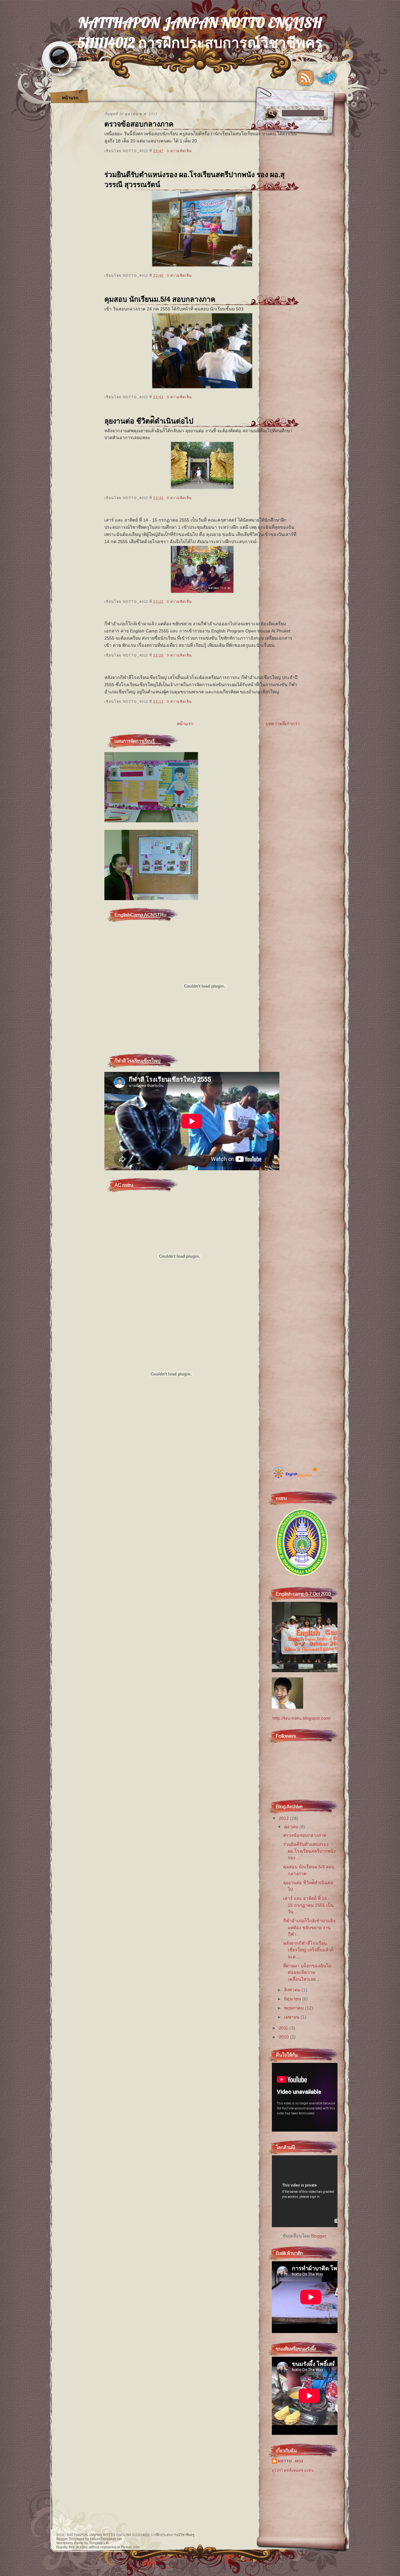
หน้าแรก (70, 98)
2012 (284, 1818)
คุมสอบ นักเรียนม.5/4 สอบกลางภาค (160, 299)
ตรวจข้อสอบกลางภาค (139, 124)
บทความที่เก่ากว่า (283, 724)
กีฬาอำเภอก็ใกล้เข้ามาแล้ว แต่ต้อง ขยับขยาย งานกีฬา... (309, 1927)
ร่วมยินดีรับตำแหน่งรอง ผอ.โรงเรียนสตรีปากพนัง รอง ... (309, 1851)
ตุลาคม (291, 1827)
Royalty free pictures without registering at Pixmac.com (98, 2547)
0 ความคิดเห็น (179, 151)
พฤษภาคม (294, 2008)
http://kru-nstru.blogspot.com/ (302, 1718)
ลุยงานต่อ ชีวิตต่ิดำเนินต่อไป (149, 421)
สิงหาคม (292, 1990)
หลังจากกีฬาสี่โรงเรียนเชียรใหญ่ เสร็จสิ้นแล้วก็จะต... (308, 1950)
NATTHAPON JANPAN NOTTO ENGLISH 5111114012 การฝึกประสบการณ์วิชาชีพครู (131, 2535)
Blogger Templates (70, 2539)
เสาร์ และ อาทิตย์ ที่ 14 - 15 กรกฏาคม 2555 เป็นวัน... (308, 1905)
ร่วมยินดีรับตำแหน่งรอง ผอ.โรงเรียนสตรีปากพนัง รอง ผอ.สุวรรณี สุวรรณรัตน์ (195, 180)
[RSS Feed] (305, 78)
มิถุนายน (292, 1999)
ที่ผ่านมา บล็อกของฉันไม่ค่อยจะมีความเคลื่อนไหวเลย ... (307, 1972)
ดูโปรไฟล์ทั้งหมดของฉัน (293, 2470)
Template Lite (99, 2543)
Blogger (318, 2236)
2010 (284, 2037)
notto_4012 (291, 2461)
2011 (283, 2028)
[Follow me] (327, 78)
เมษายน (292, 2017)
